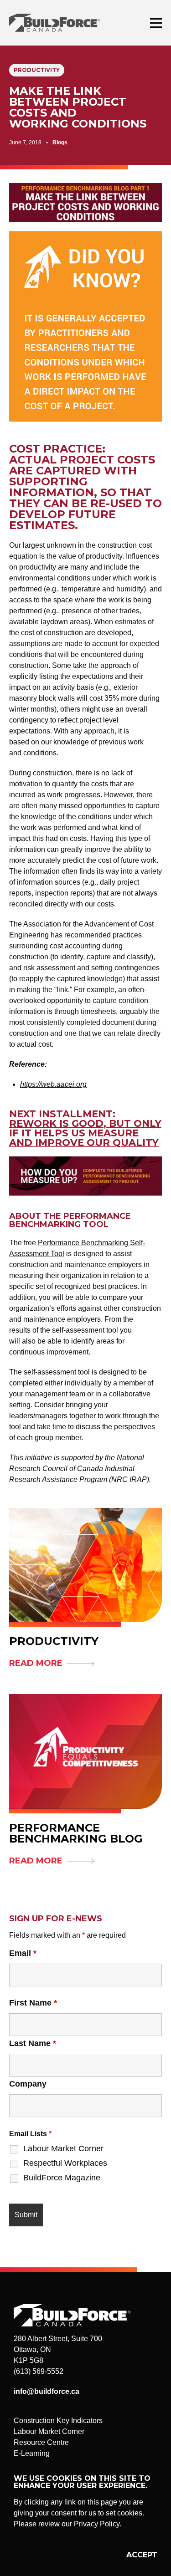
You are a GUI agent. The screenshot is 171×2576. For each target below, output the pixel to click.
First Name (33, 2003)
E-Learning (32, 2453)
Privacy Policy (97, 2524)
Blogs (60, 143)
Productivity (37, 70)
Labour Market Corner (63, 2148)
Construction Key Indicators (58, 2421)
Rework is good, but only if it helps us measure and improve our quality (85, 1133)
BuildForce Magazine (62, 2178)
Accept (142, 2555)
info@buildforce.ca (47, 2391)
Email (23, 1953)
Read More (36, 1663)
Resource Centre (41, 2442)
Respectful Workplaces (65, 2163)
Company (28, 2084)
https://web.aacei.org (53, 1084)
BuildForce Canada (63, 23)
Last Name (33, 2043)
